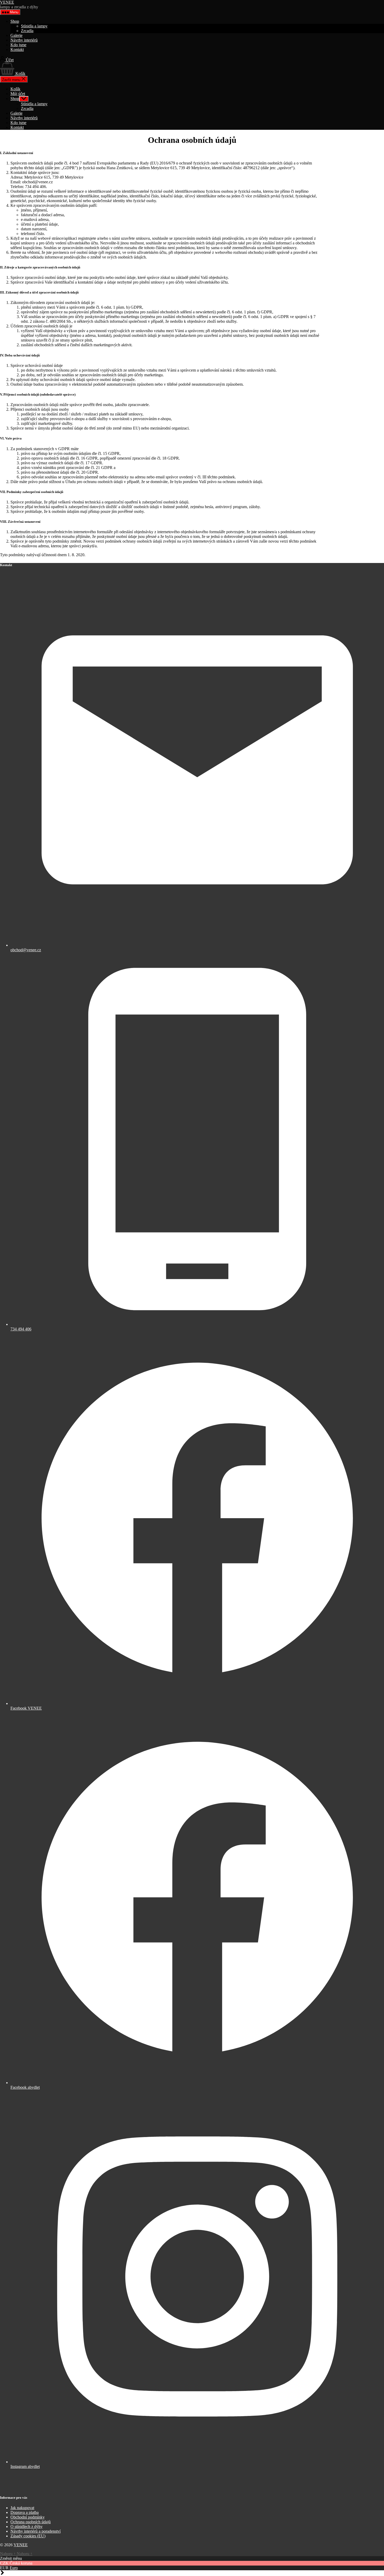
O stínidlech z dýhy (27, 2527)
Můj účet (18, 94)
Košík (15, 89)
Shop (15, 21)
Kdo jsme (18, 45)
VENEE (7, 2)
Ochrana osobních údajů (31, 2522)
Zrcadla (27, 31)
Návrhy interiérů (24, 40)
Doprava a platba (25, 2512)
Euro (14, 2568)
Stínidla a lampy (34, 26)
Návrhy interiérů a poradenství (36, 2531)
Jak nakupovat (22, 2508)
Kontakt (17, 49)
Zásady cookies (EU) (28, 2536)
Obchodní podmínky (28, 2517)
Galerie (16, 35)
